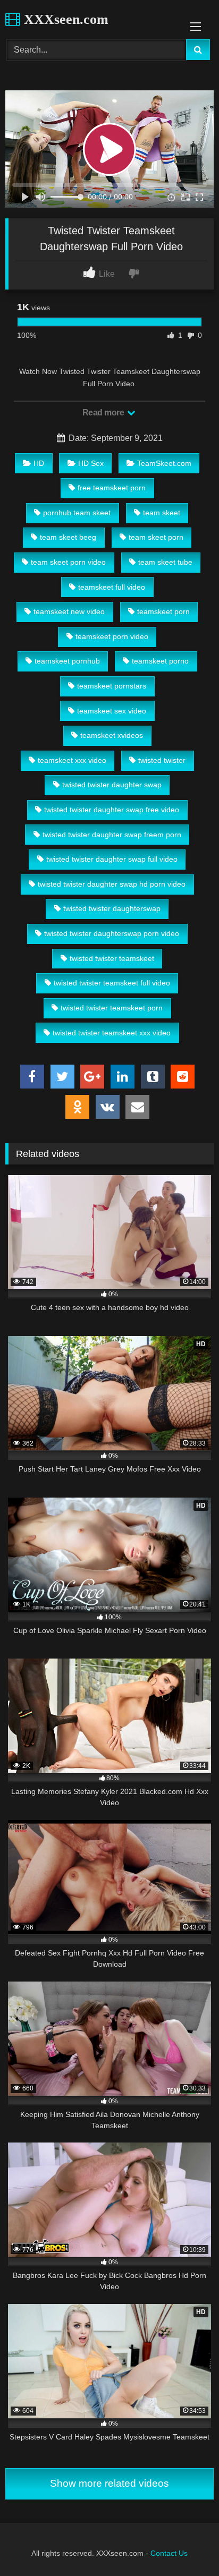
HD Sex (91, 463)
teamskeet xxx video (72, 760)
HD (39, 463)
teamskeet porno (160, 661)
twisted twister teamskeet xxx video (112, 1033)
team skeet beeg (68, 537)
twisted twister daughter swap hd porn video (112, 884)
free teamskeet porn (112, 488)
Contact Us (169, 2553)
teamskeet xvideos (112, 735)
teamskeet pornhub (67, 661)
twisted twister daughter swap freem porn (112, 835)
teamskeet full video (112, 587)
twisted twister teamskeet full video (112, 983)
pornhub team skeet (77, 513)
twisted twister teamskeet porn (112, 1008)
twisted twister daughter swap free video (112, 810)
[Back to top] (186, 2544)
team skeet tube (165, 562)
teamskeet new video (69, 611)
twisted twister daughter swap (112, 785)
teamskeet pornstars (112, 686)
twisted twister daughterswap (112, 908)
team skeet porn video (68, 562)
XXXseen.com (64, 19)
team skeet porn (156, 537)
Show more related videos (109, 2483)
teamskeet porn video (112, 636)
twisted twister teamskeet (112, 958)
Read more (104, 413)
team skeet (162, 513)
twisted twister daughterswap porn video (112, 933)
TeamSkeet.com (164, 463)
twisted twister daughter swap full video (112, 859)
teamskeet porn (163, 611)
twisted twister (162, 760)
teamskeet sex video (112, 711)
